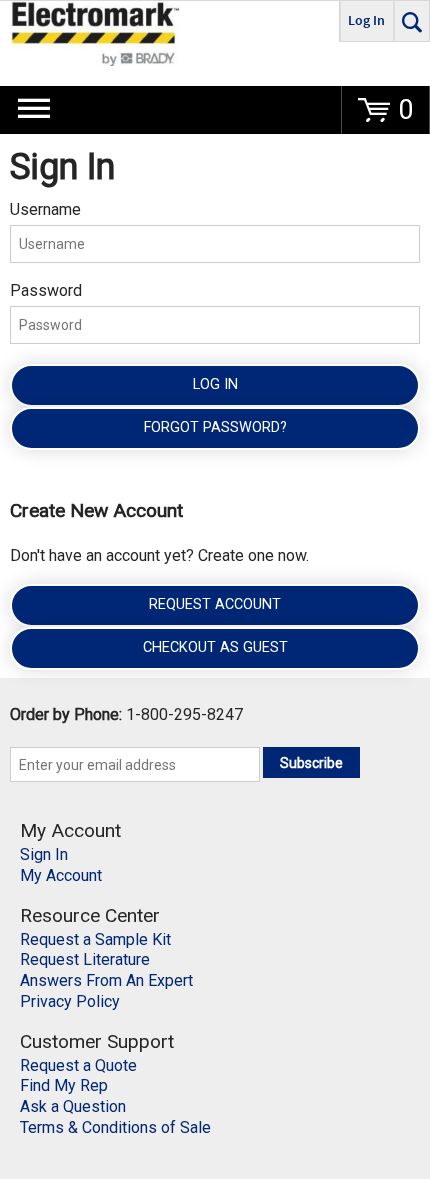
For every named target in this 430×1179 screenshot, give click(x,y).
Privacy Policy (70, 1001)
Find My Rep (64, 1085)
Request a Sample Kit (95, 939)
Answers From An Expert (106, 980)
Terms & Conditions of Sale (115, 1127)
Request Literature (85, 959)
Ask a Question (73, 1106)
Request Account (215, 604)
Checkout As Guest (215, 647)
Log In (215, 384)
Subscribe (311, 763)
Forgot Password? (215, 427)
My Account (61, 875)
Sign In (44, 854)
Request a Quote (78, 1065)
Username (45, 209)
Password (46, 290)
